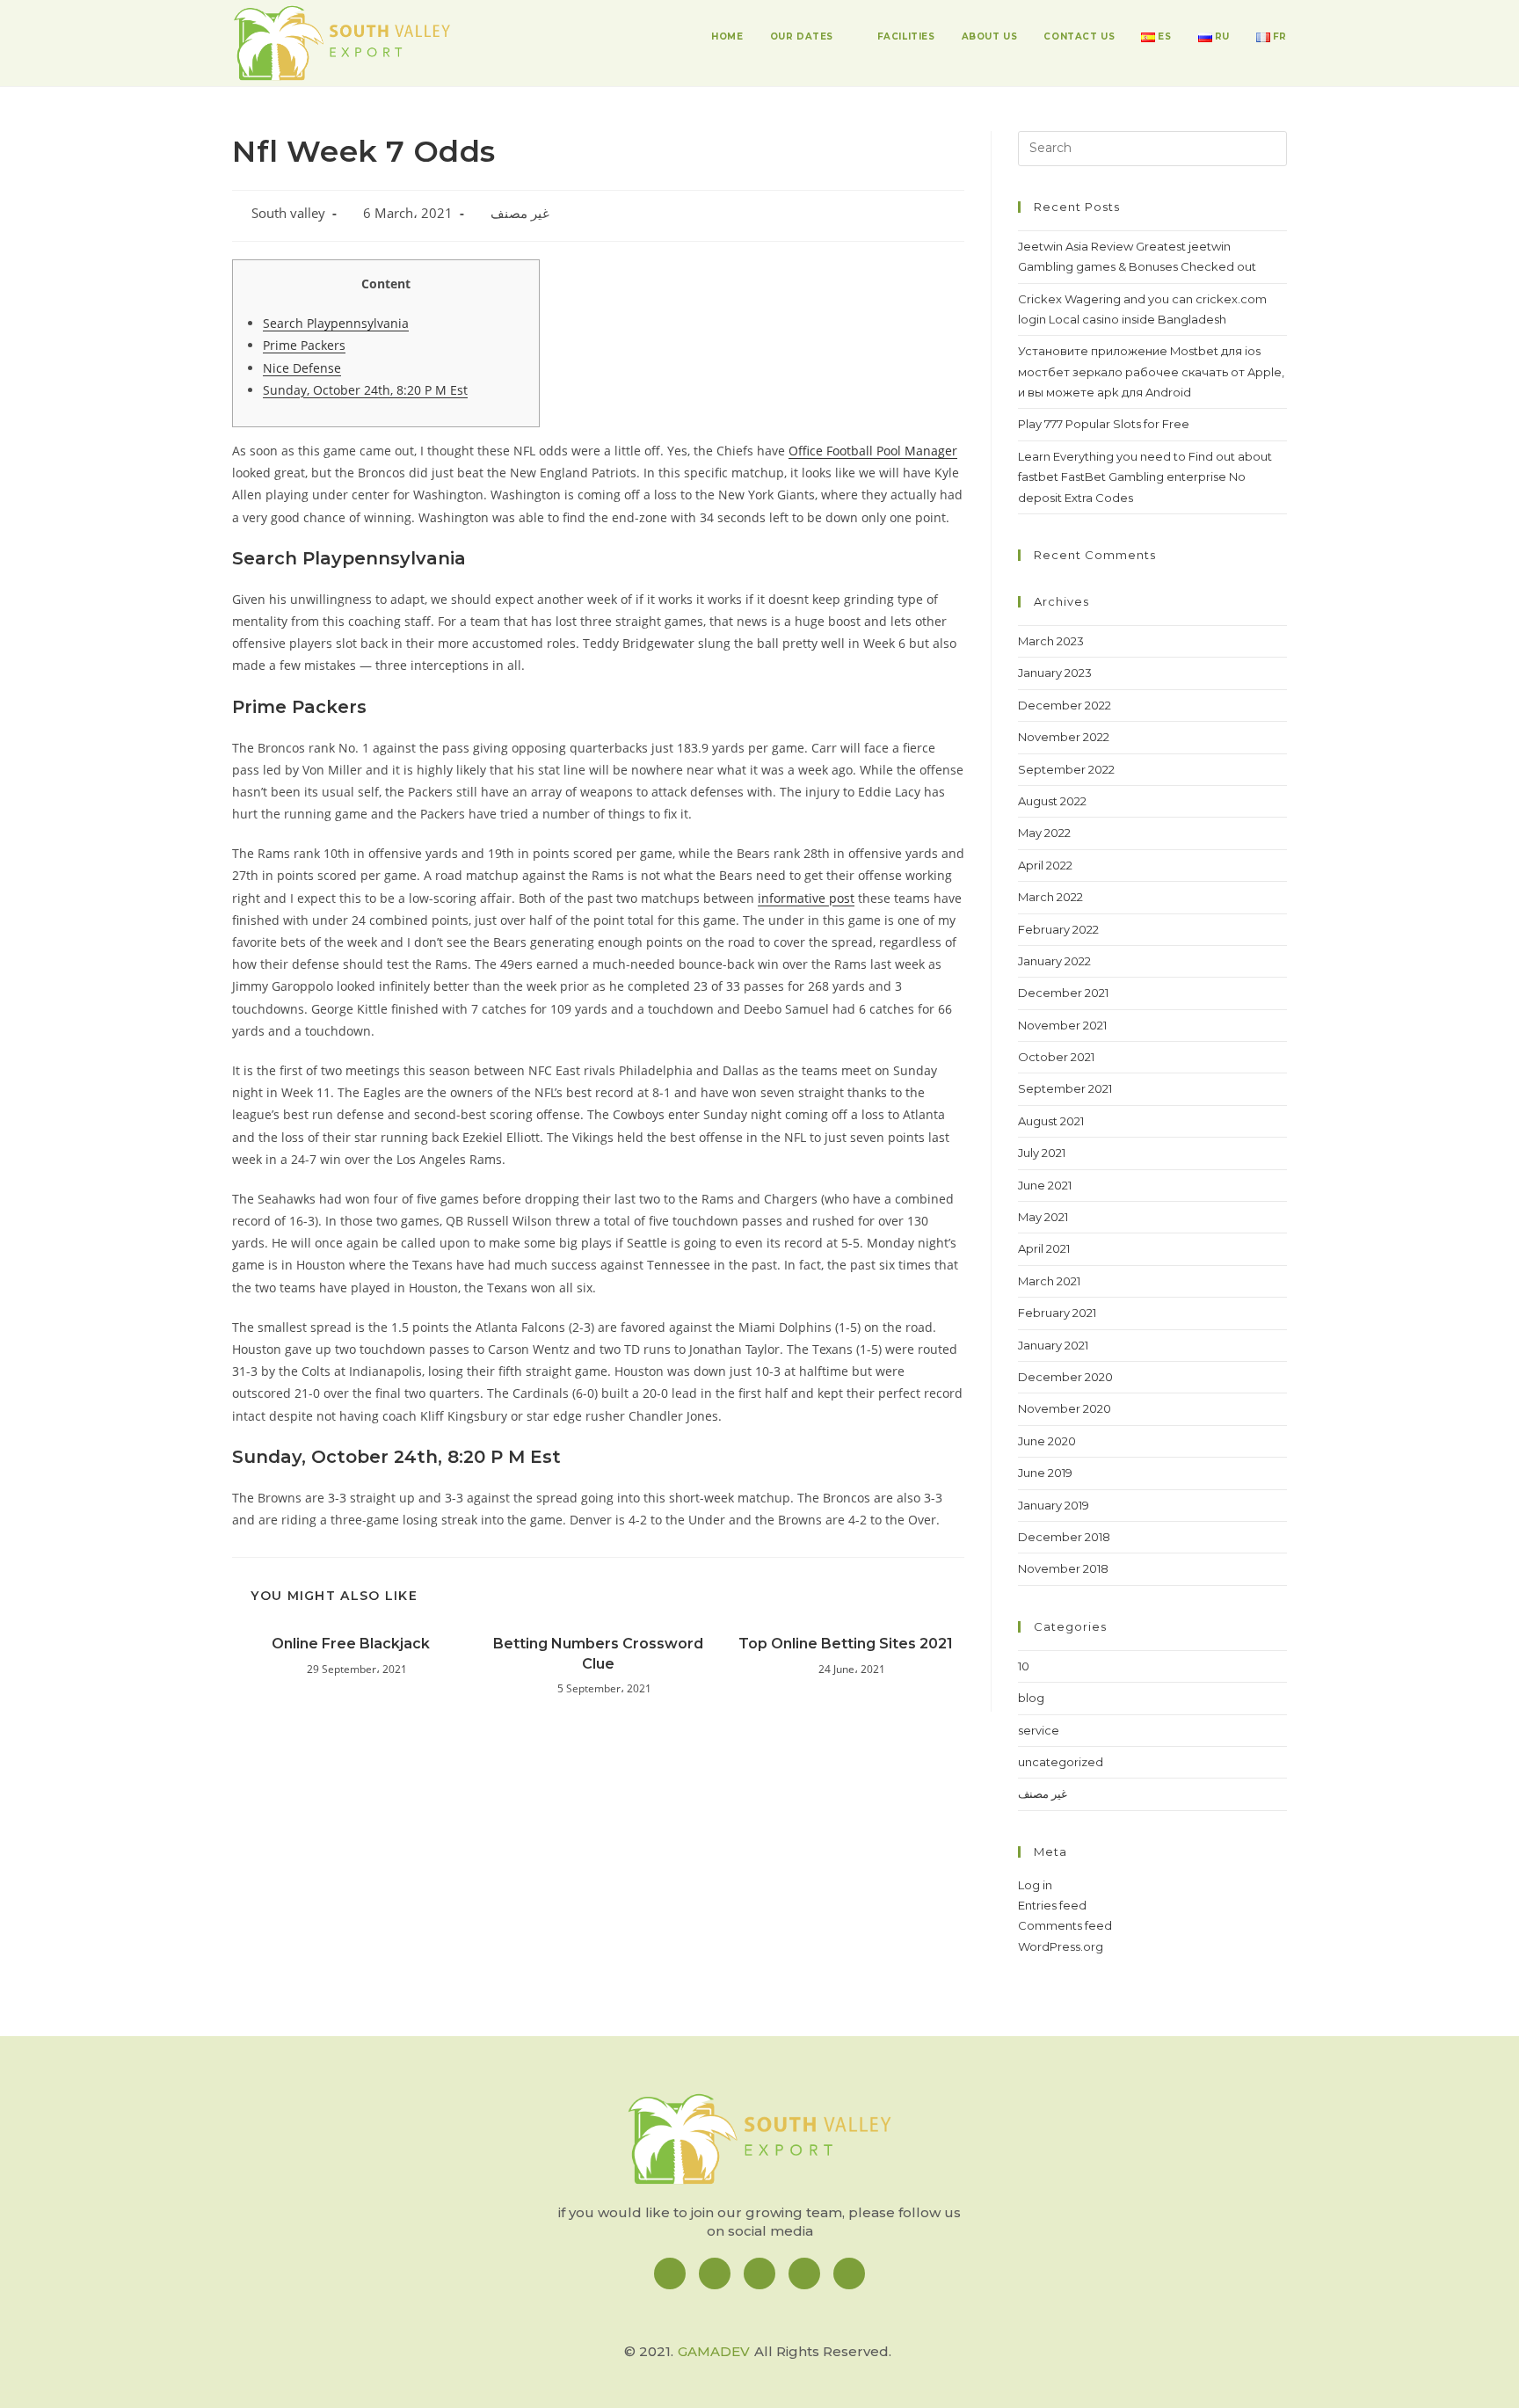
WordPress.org (1061, 1946)
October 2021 (1056, 1057)
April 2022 (1045, 865)
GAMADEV (714, 2351)
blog (1031, 1698)
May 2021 (1043, 1217)
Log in (1035, 1885)
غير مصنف (520, 213)
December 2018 (1064, 1537)
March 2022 (1050, 897)
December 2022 (1065, 705)
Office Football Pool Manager (873, 451)
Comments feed (1065, 1925)
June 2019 (1045, 1473)
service (1039, 1730)
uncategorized (1061, 1762)
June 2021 (1045, 1185)
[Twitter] (804, 2273)
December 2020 (1065, 1377)
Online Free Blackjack (351, 1644)
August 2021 (1051, 1121)
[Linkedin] (759, 2273)
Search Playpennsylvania (336, 323)
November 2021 (1062, 1025)
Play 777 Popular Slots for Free (1104, 424)
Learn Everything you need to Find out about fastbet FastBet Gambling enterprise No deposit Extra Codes (1145, 477)
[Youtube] (849, 2273)
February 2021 (1057, 1313)
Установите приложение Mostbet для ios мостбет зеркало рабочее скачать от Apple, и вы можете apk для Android (1151, 371)
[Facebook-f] (670, 2273)
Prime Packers (304, 345)
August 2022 (1052, 801)
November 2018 (1063, 1568)
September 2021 (1065, 1088)
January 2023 (1055, 673)
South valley (288, 213)
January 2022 (1054, 961)
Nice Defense (302, 368)
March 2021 (1049, 1281)
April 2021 (1044, 1248)
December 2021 (1063, 993)
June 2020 (1047, 1441)
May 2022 (1044, 833)
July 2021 (1042, 1153)
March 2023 (1051, 641)
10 (1024, 1666)
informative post (806, 898)
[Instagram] (715, 2273)
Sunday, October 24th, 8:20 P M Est (365, 390)
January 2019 (1054, 1505)
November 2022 (1064, 737)
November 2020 (1065, 1408)
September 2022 (1066, 769)
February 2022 (1058, 929)
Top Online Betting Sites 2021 (846, 1644)
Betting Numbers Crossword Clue (598, 1653)
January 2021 (1053, 1345)
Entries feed (1052, 1905)
